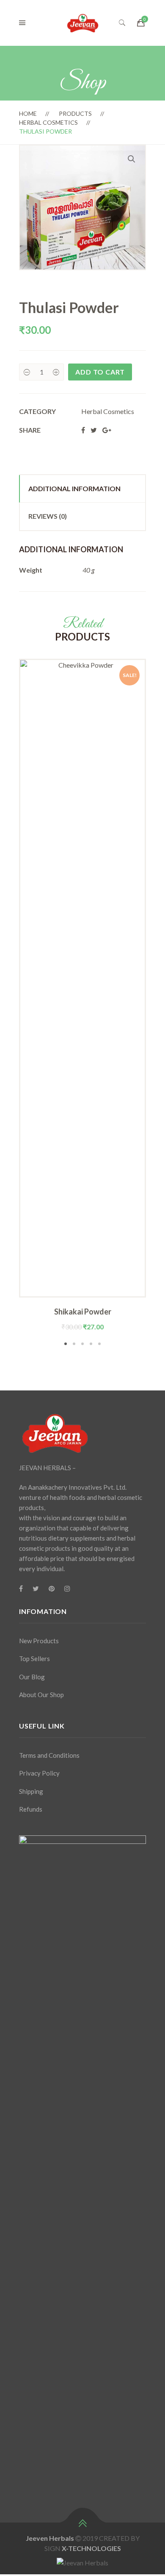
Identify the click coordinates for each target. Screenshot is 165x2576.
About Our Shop (41, 1695)
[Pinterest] (52, 1589)
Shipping (31, 1791)
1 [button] (66, 1344)
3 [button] (82, 1344)
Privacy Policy (39, 1773)
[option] (82, 995)
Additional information (74, 488)
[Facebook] (21, 1589)
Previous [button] (6, 1003)
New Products (39, 1641)
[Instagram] (67, 1589)
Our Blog (32, 1677)
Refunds (31, 1809)
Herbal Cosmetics (48, 122)
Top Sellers (34, 1659)
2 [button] (74, 1344)
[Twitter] (36, 1589)
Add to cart (100, 372)
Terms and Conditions (49, 1755)
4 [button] (91, 1344)
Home (28, 113)
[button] (132, 159)
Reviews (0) (48, 516)
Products (75, 113)
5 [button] (99, 1344)
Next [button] (159, 1003)
